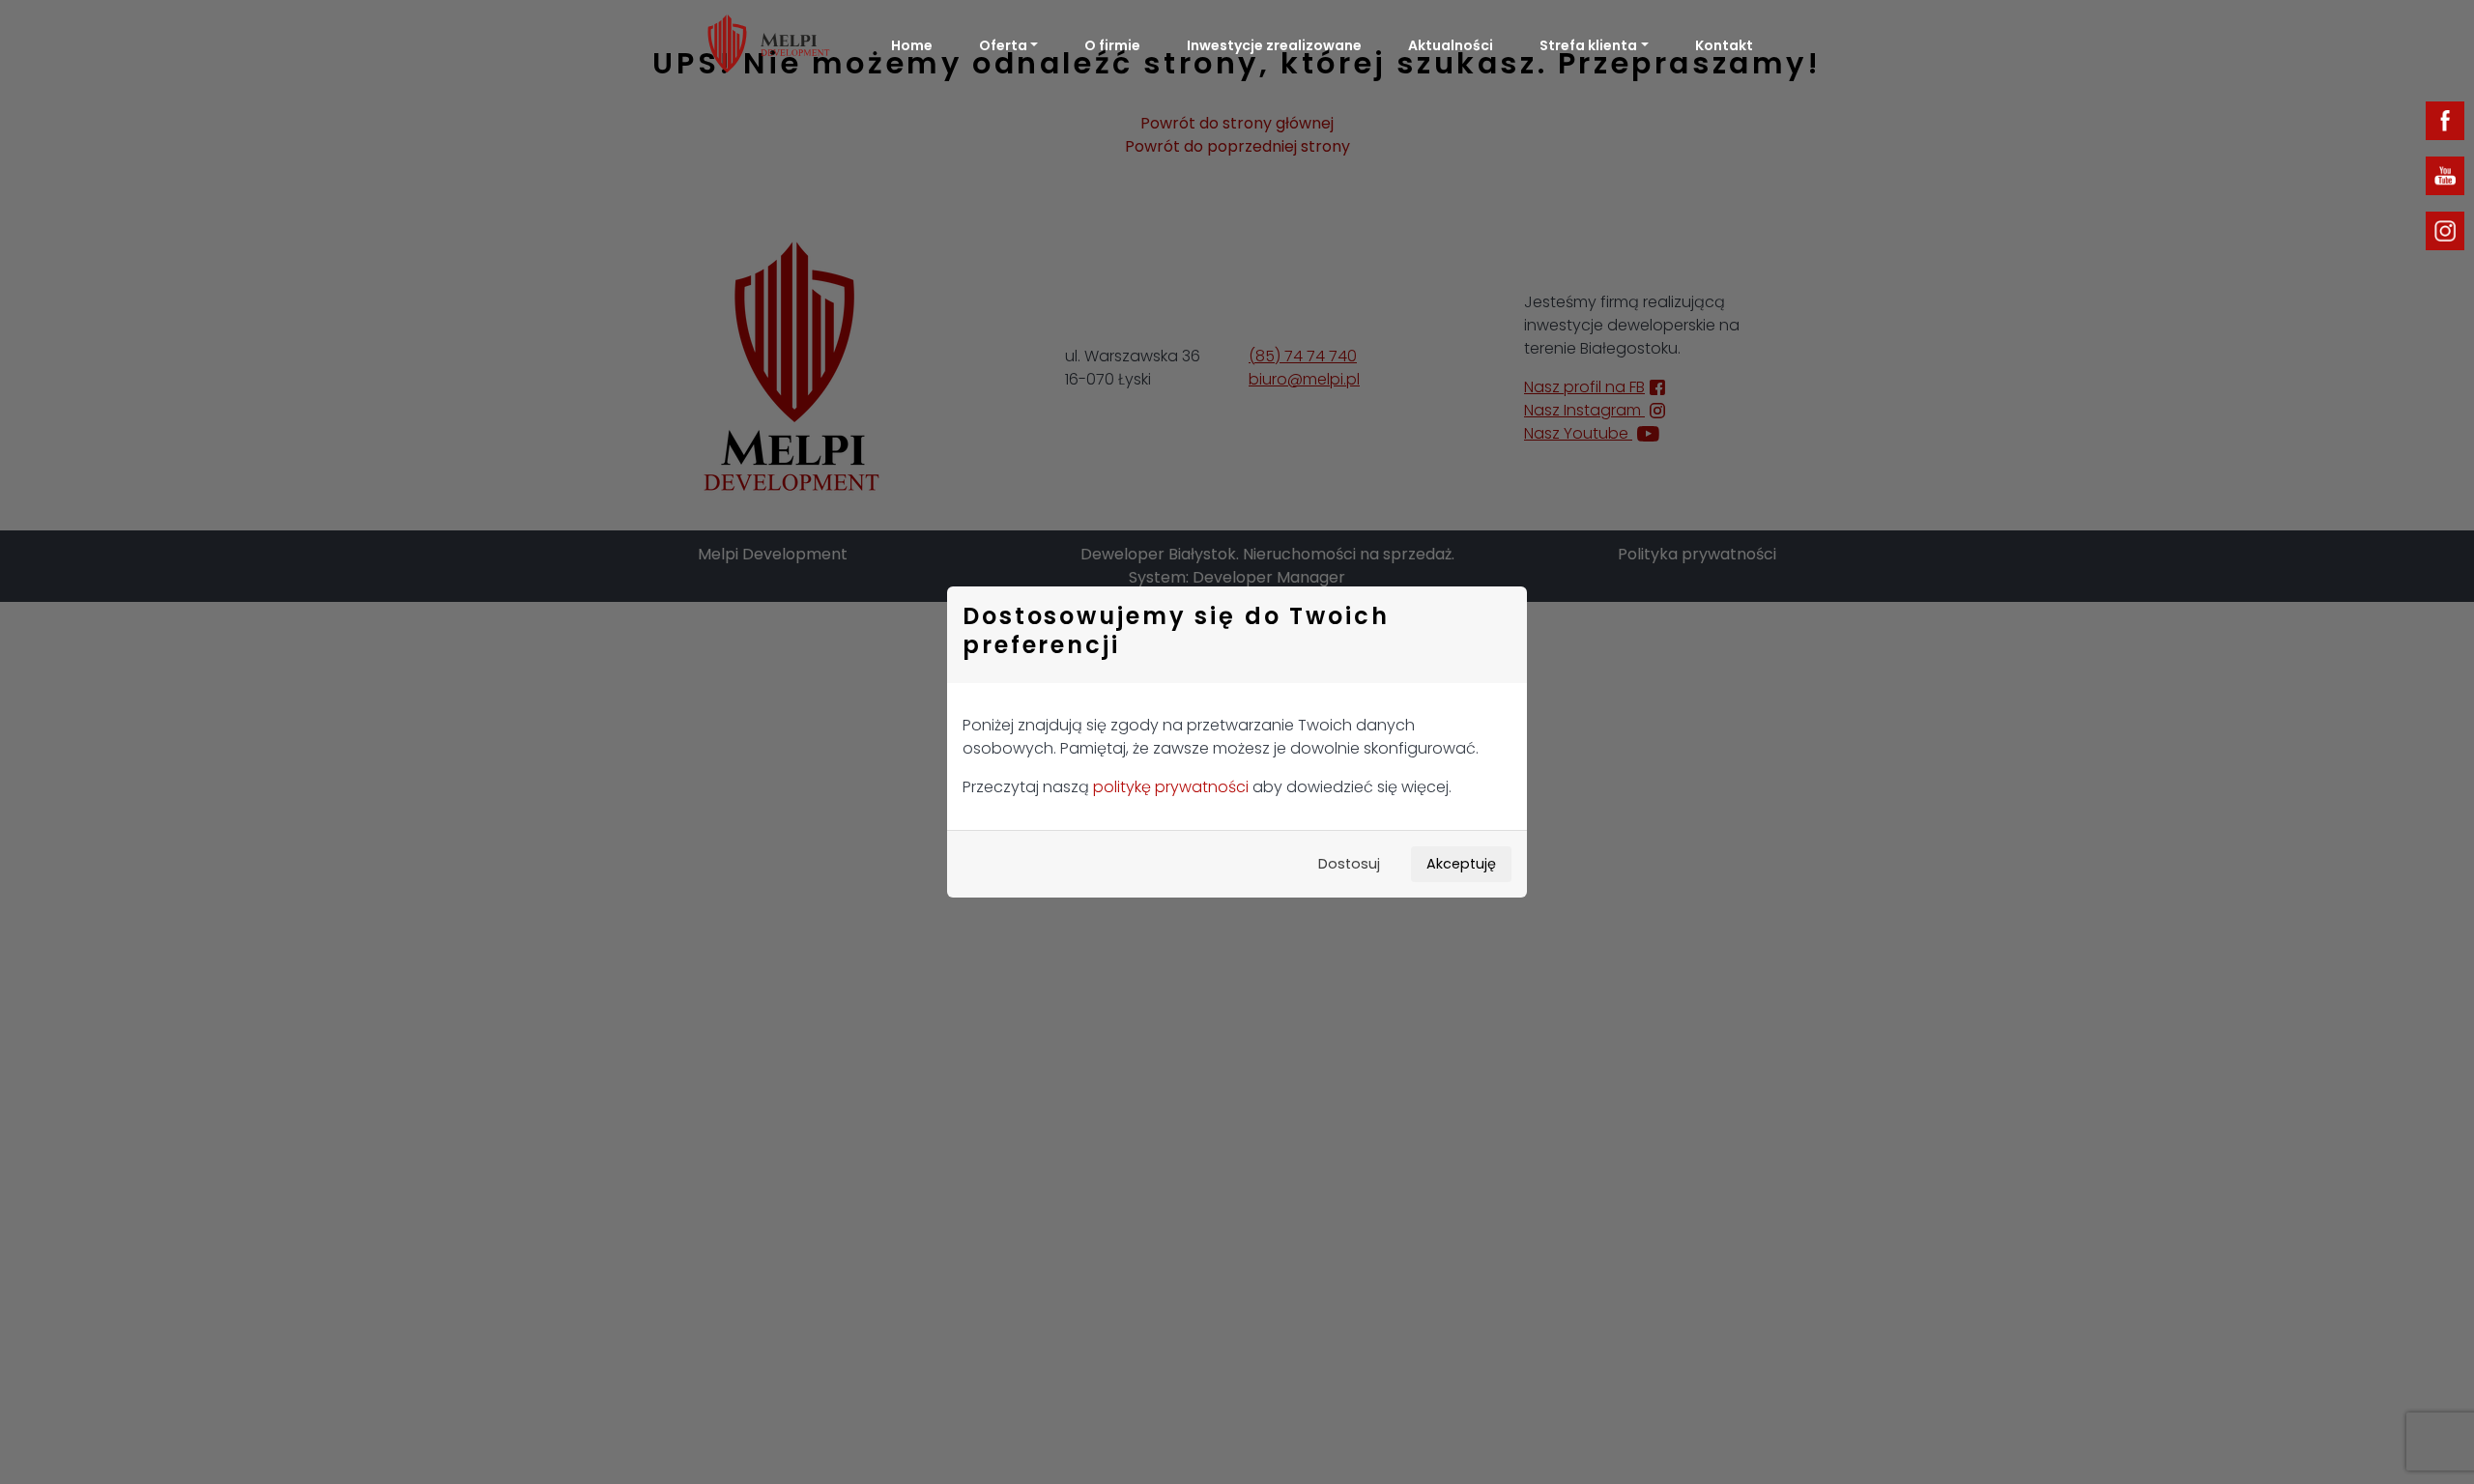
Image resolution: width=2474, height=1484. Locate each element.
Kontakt (1724, 45)
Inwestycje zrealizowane (1274, 45)
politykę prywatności (1171, 787)
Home (912, 45)
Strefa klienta (1588, 45)
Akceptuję (1461, 864)
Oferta (1003, 45)
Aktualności (1451, 45)
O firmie (1112, 45)
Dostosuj (1349, 864)
